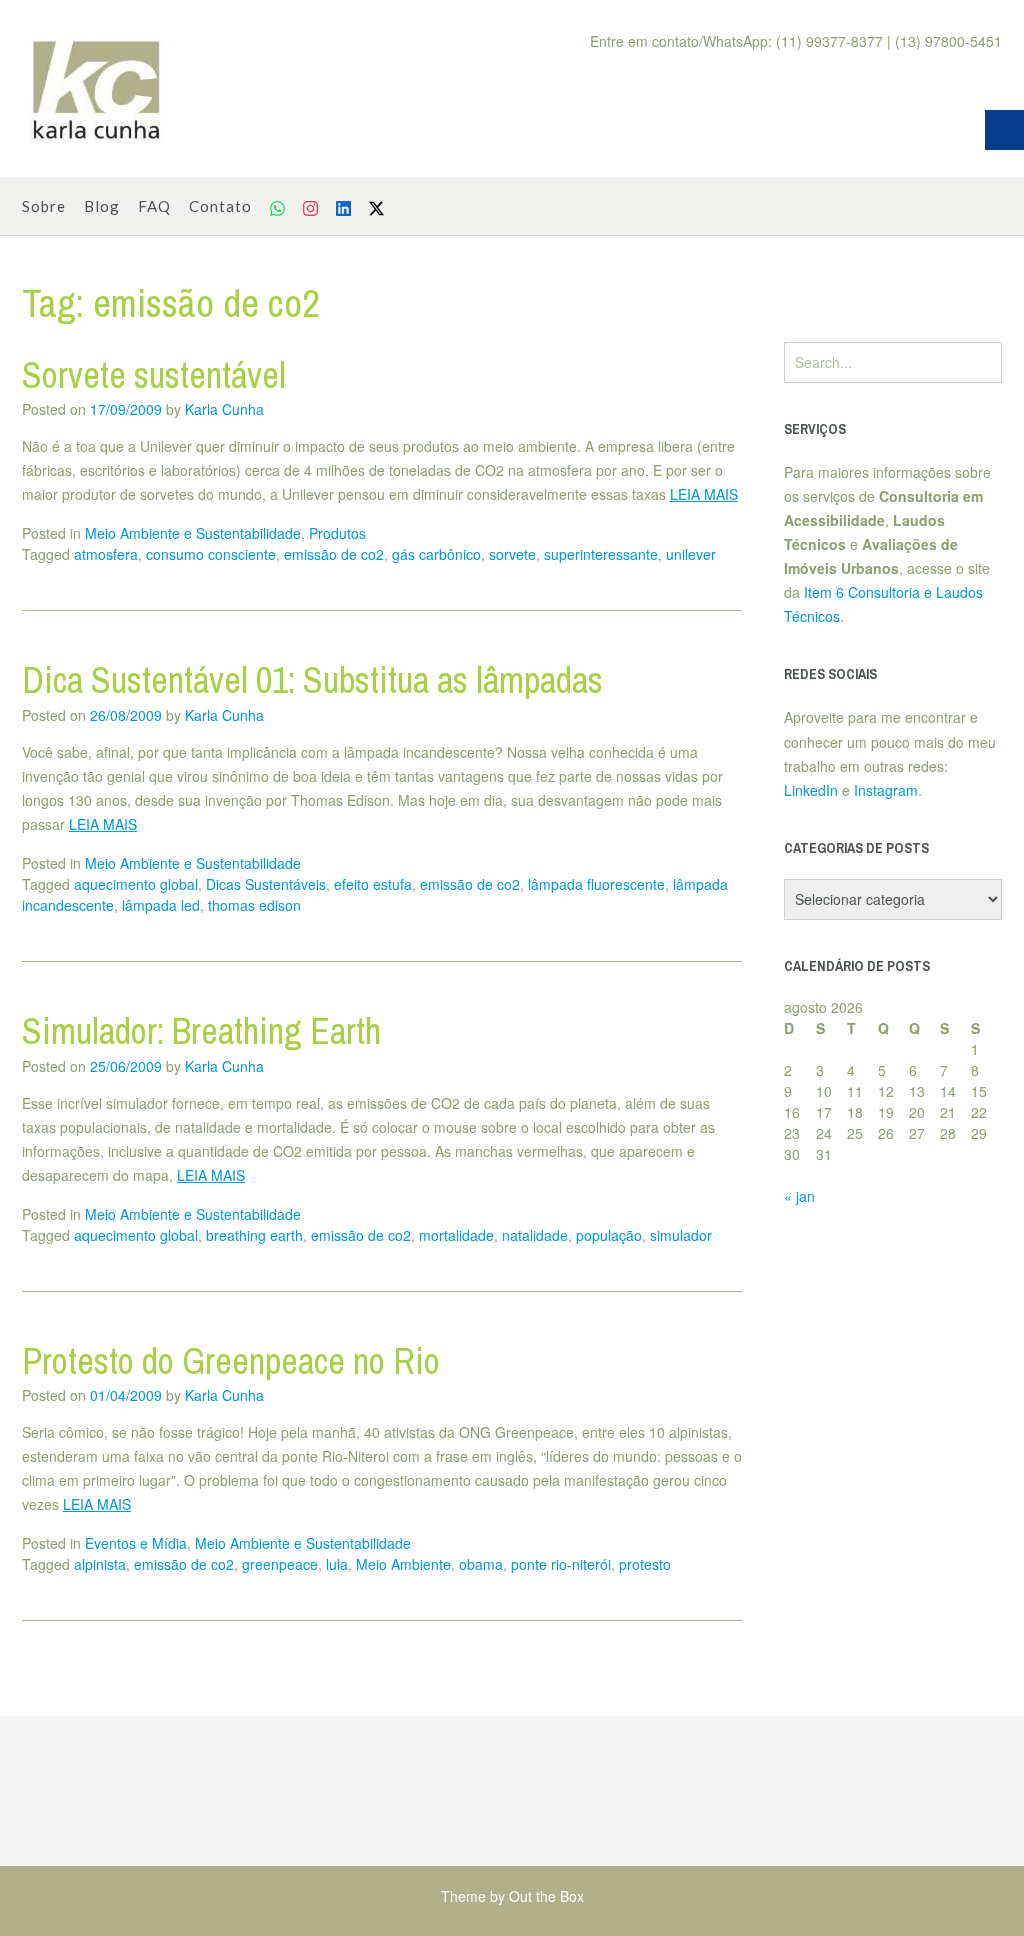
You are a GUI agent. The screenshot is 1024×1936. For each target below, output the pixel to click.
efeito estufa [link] (373, 884)
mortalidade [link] (456, 1235)
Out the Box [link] (546, 1896)
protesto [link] (645, 1564)
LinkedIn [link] (811, 790)
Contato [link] (220, 206)
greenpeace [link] (280, 1564)
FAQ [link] (154, 206)
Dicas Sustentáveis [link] (266, 884)
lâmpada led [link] (161, 905)
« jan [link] (799, 1196)
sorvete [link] (512, 554)
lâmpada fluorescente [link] (596, 884)
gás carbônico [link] (436, 554)
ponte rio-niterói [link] (561, 1564)
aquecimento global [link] (136, 884)
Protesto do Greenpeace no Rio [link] (231, 1361)
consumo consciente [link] (211, 554)
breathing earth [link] (254, 1235)
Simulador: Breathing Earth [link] (201, 1031)
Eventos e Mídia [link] (136, 1543)
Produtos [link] (337, 533)
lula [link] (337, 1564)
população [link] (609, 1235)
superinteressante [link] (601, 554)
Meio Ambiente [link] (403, 1564)
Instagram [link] (886, 790)
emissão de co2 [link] (334, 554)
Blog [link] (102, 206)
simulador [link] (681, 1235)
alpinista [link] (100, 1564)
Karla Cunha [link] (224, 409)
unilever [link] (691, 554)
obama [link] (481, 1564)
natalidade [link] (535, 1235)
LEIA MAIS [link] (704, 494)
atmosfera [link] (106, 554)
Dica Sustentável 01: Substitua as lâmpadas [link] (312, 680)
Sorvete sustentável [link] (154, 375)
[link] (97, 89)
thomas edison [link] (254, 905)
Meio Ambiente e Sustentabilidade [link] (193, 533)
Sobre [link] (44, 206)
